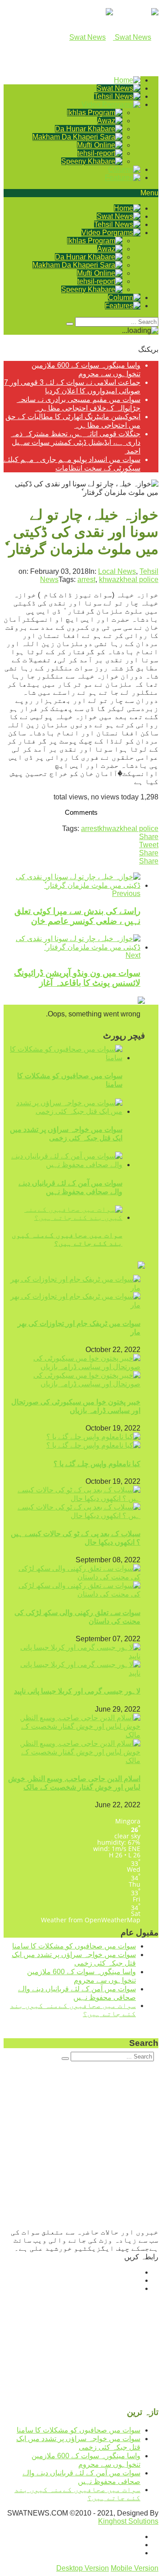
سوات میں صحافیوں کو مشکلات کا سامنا (74, 1946)
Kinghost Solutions (128, 2521)
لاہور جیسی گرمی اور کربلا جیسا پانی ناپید (77, 1691)
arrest (86, 579)
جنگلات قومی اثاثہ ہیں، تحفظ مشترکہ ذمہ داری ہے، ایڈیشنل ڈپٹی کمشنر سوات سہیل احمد (76, 442)
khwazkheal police (129, 579)
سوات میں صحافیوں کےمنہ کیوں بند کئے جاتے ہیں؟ (67, 1239)
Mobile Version (135, 2568)
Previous (126, 893)
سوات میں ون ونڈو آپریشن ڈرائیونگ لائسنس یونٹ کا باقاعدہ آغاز (77, 978)
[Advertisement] (81, 2147)
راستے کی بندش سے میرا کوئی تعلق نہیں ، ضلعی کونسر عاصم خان (77, 916)
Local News (117, 571)
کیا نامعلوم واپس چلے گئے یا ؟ (97, 1464)
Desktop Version (83, 2568)
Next (133, 955)
